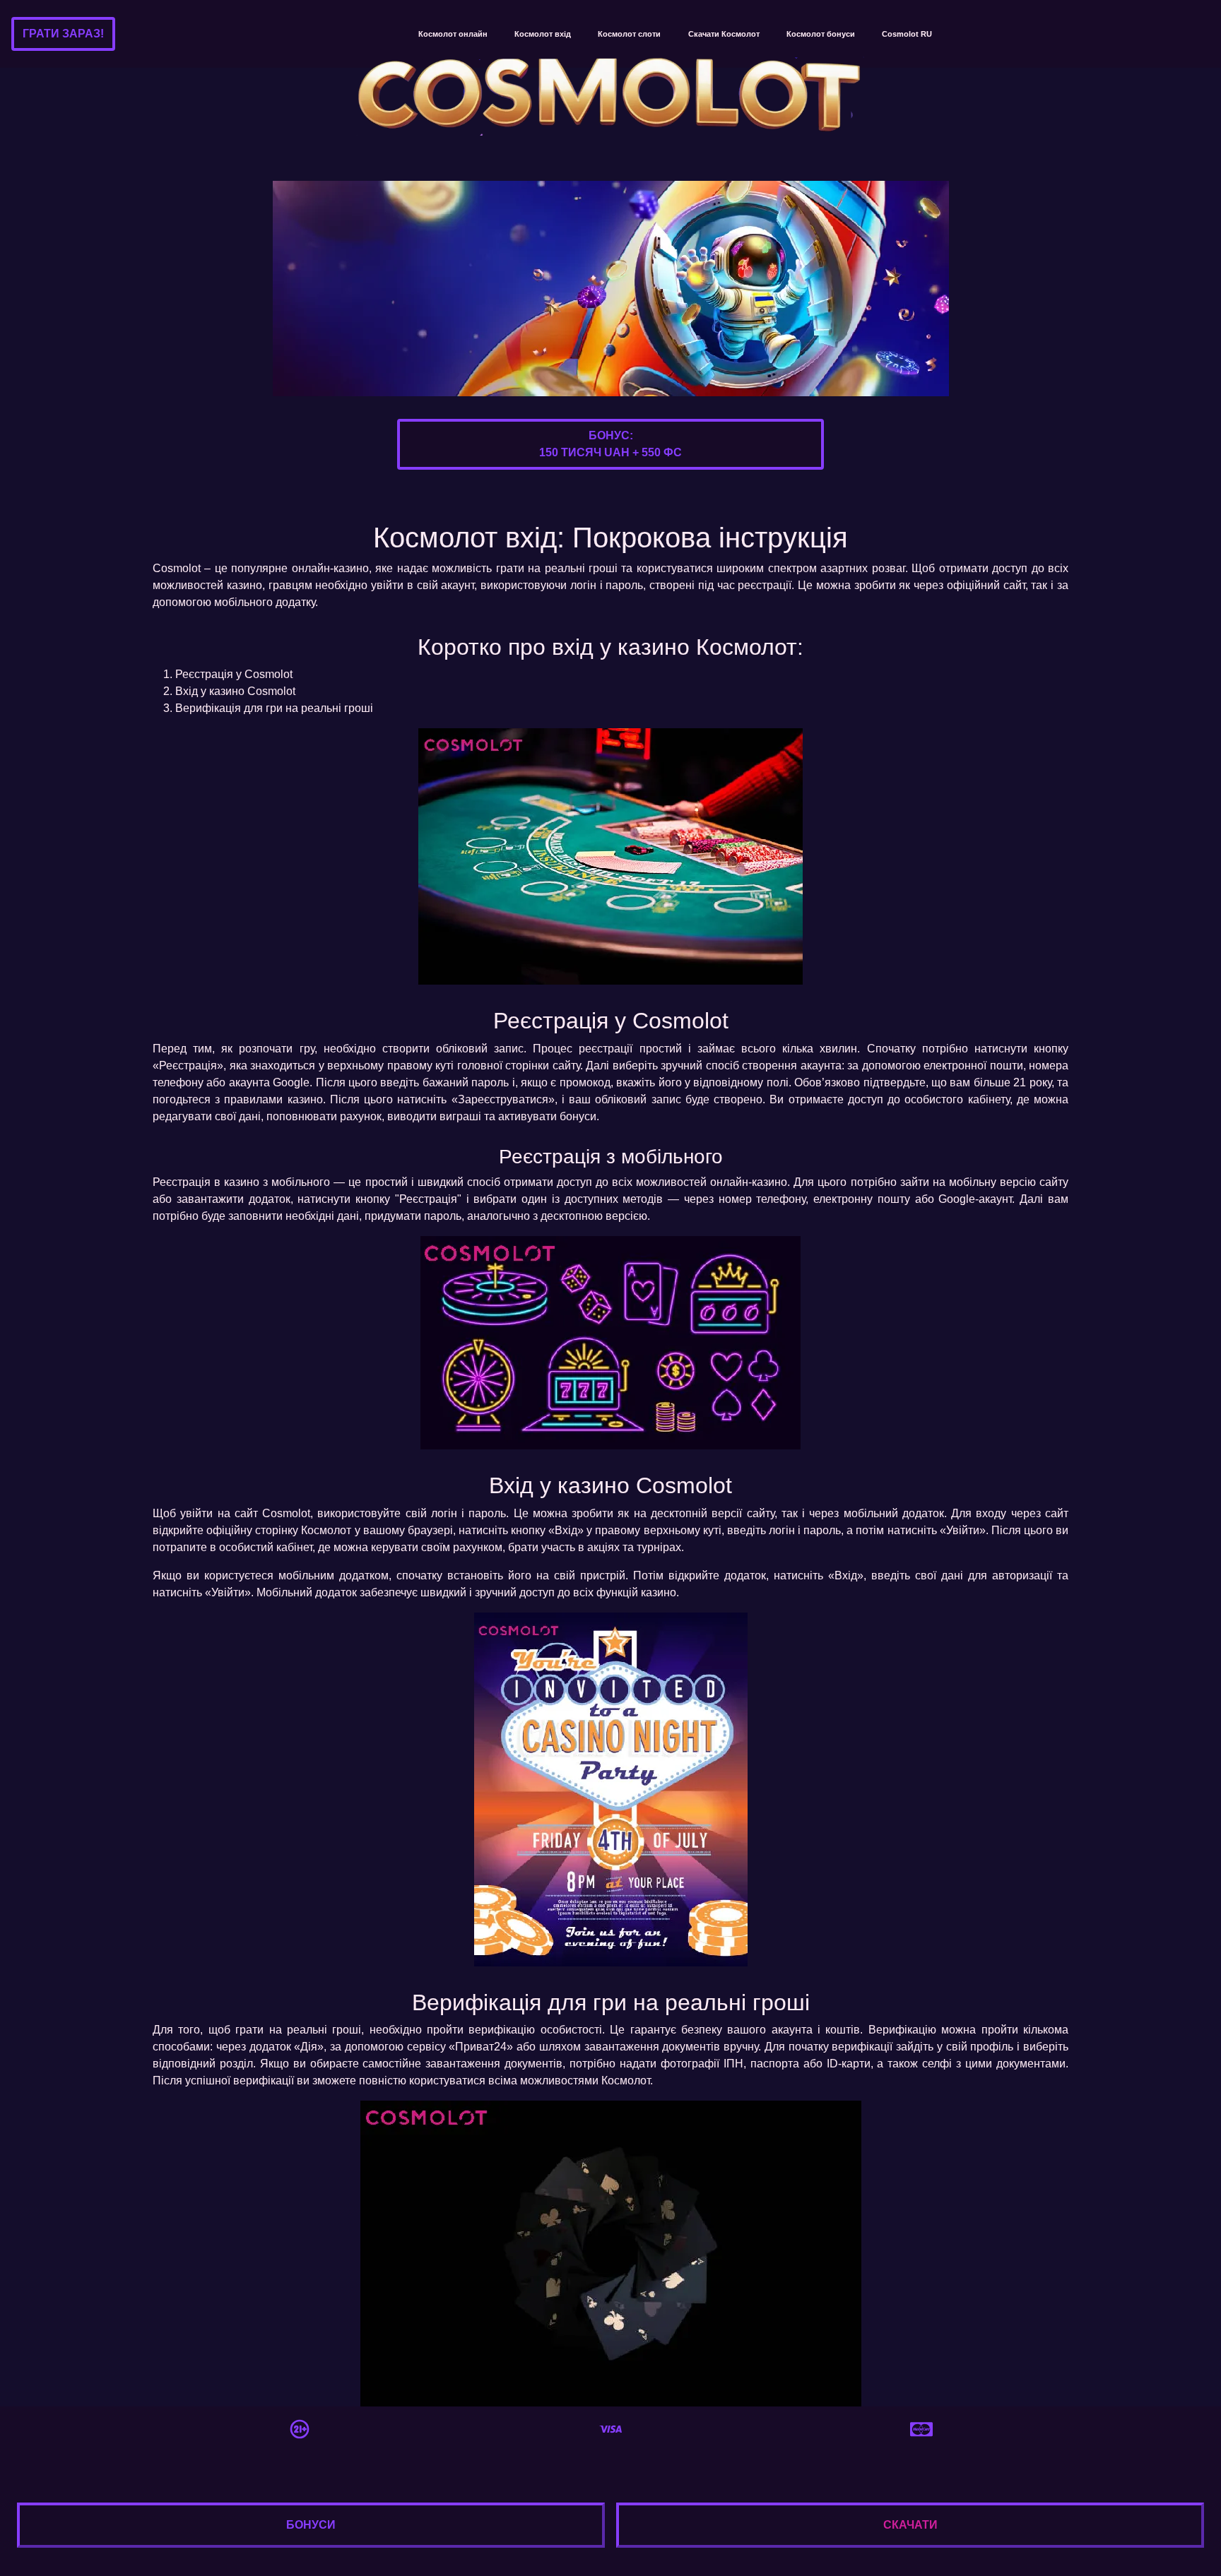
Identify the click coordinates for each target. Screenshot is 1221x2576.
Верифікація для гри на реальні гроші (274, 708)
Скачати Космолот (724, 34)
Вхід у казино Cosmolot (235, 691)
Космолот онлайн (453, 34)
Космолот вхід (543, 34)
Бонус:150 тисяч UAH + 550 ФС (610, 444)
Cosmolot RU (907, 34)
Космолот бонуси (821, 34)
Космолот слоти (629, 34)
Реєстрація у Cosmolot (234, 674)
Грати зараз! (63, 34)
